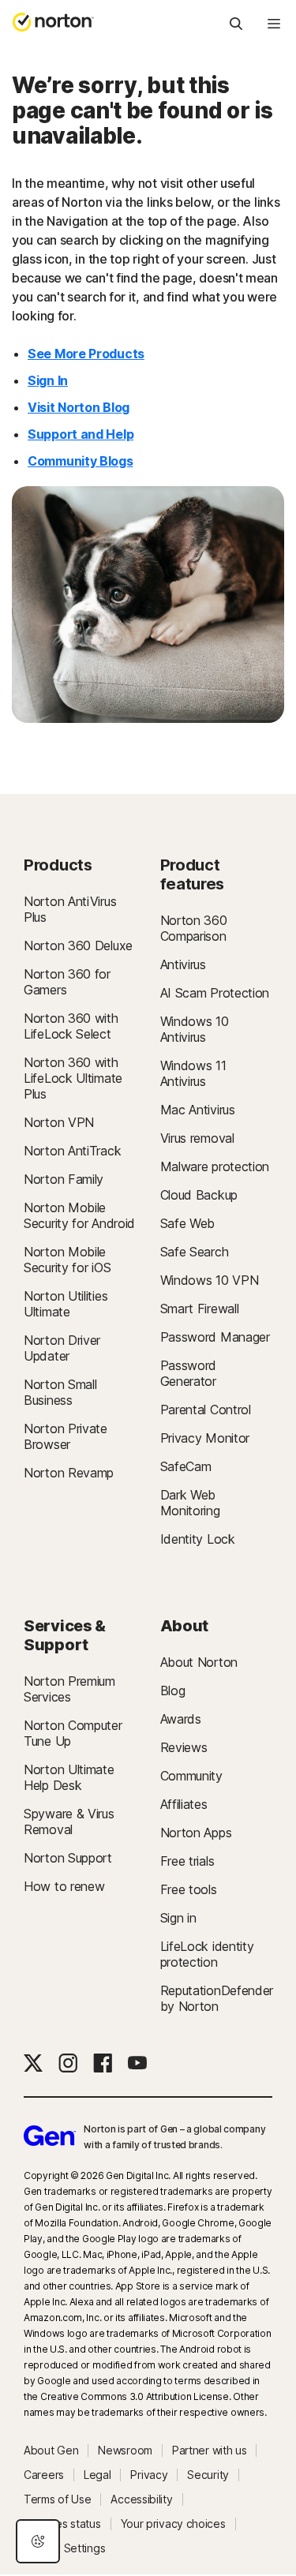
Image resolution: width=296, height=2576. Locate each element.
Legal (97, 2475)
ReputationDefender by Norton (217, 1998)
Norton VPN (59, 1122)
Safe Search (195, 1252)
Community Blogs (81, 461)
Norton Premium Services (69, 1689)
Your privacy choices (173, 2524)
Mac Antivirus (198, 1110)
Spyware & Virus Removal (69, 1822)
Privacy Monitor (205, 1438)
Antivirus (183, 964)
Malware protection (215, 1166)
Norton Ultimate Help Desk (69, 1777)
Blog (173, 1690)
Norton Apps (196, 1833)
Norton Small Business (60, 1392)
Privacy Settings (64, 2548)
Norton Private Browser (66, 1436)
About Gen (51, 2451)
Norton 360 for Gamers (67, 982)
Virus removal (197, 1138)
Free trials (187, 1861)
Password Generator (189, 1373)
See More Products (86, 354)
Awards (181, 1719)
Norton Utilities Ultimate (66, 1304)
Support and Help (81, 434)
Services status (62, 2524)
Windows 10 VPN (210, 1280)
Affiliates (184, 1804)
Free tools (189, 1889)
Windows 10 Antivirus (195, 1029)
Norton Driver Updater (62, 1348)
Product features (193, 874)
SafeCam (186, 1466)
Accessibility (141, 2499)
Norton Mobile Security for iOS (67, 1260)
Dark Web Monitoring (190, 1503)
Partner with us (210, 2451)
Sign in (178, 1918)
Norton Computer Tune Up (73, 1733)
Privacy (149, 2475)
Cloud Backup (199, 1195)
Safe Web (188, 1223)
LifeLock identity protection (207, 1954)
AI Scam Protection (215, 993)
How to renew (64, 1886)
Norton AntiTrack (72, 1151)
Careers (44, 2475)
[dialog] (38, 2541)
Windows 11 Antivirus (193, 1073)
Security (208, 2475)
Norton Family (64, 1179)
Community (191, 1776)
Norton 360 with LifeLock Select (71, 1026)
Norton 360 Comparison (194, 928)
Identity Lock (198, 1539)
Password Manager (215, 1337)
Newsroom (125, 2451)
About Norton (199, 1662)
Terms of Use (57, 2499)
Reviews (184, 1747)
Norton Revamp (69, 1473)
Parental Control (206, 1410)
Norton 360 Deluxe (78, 945)
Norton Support (68, 1858)
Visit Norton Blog (79, 407)
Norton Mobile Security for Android (79, 1215)
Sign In (48, 380)
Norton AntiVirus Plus (70, 909)
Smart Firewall (200, 1309)
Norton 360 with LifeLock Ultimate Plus (73, 1078)
